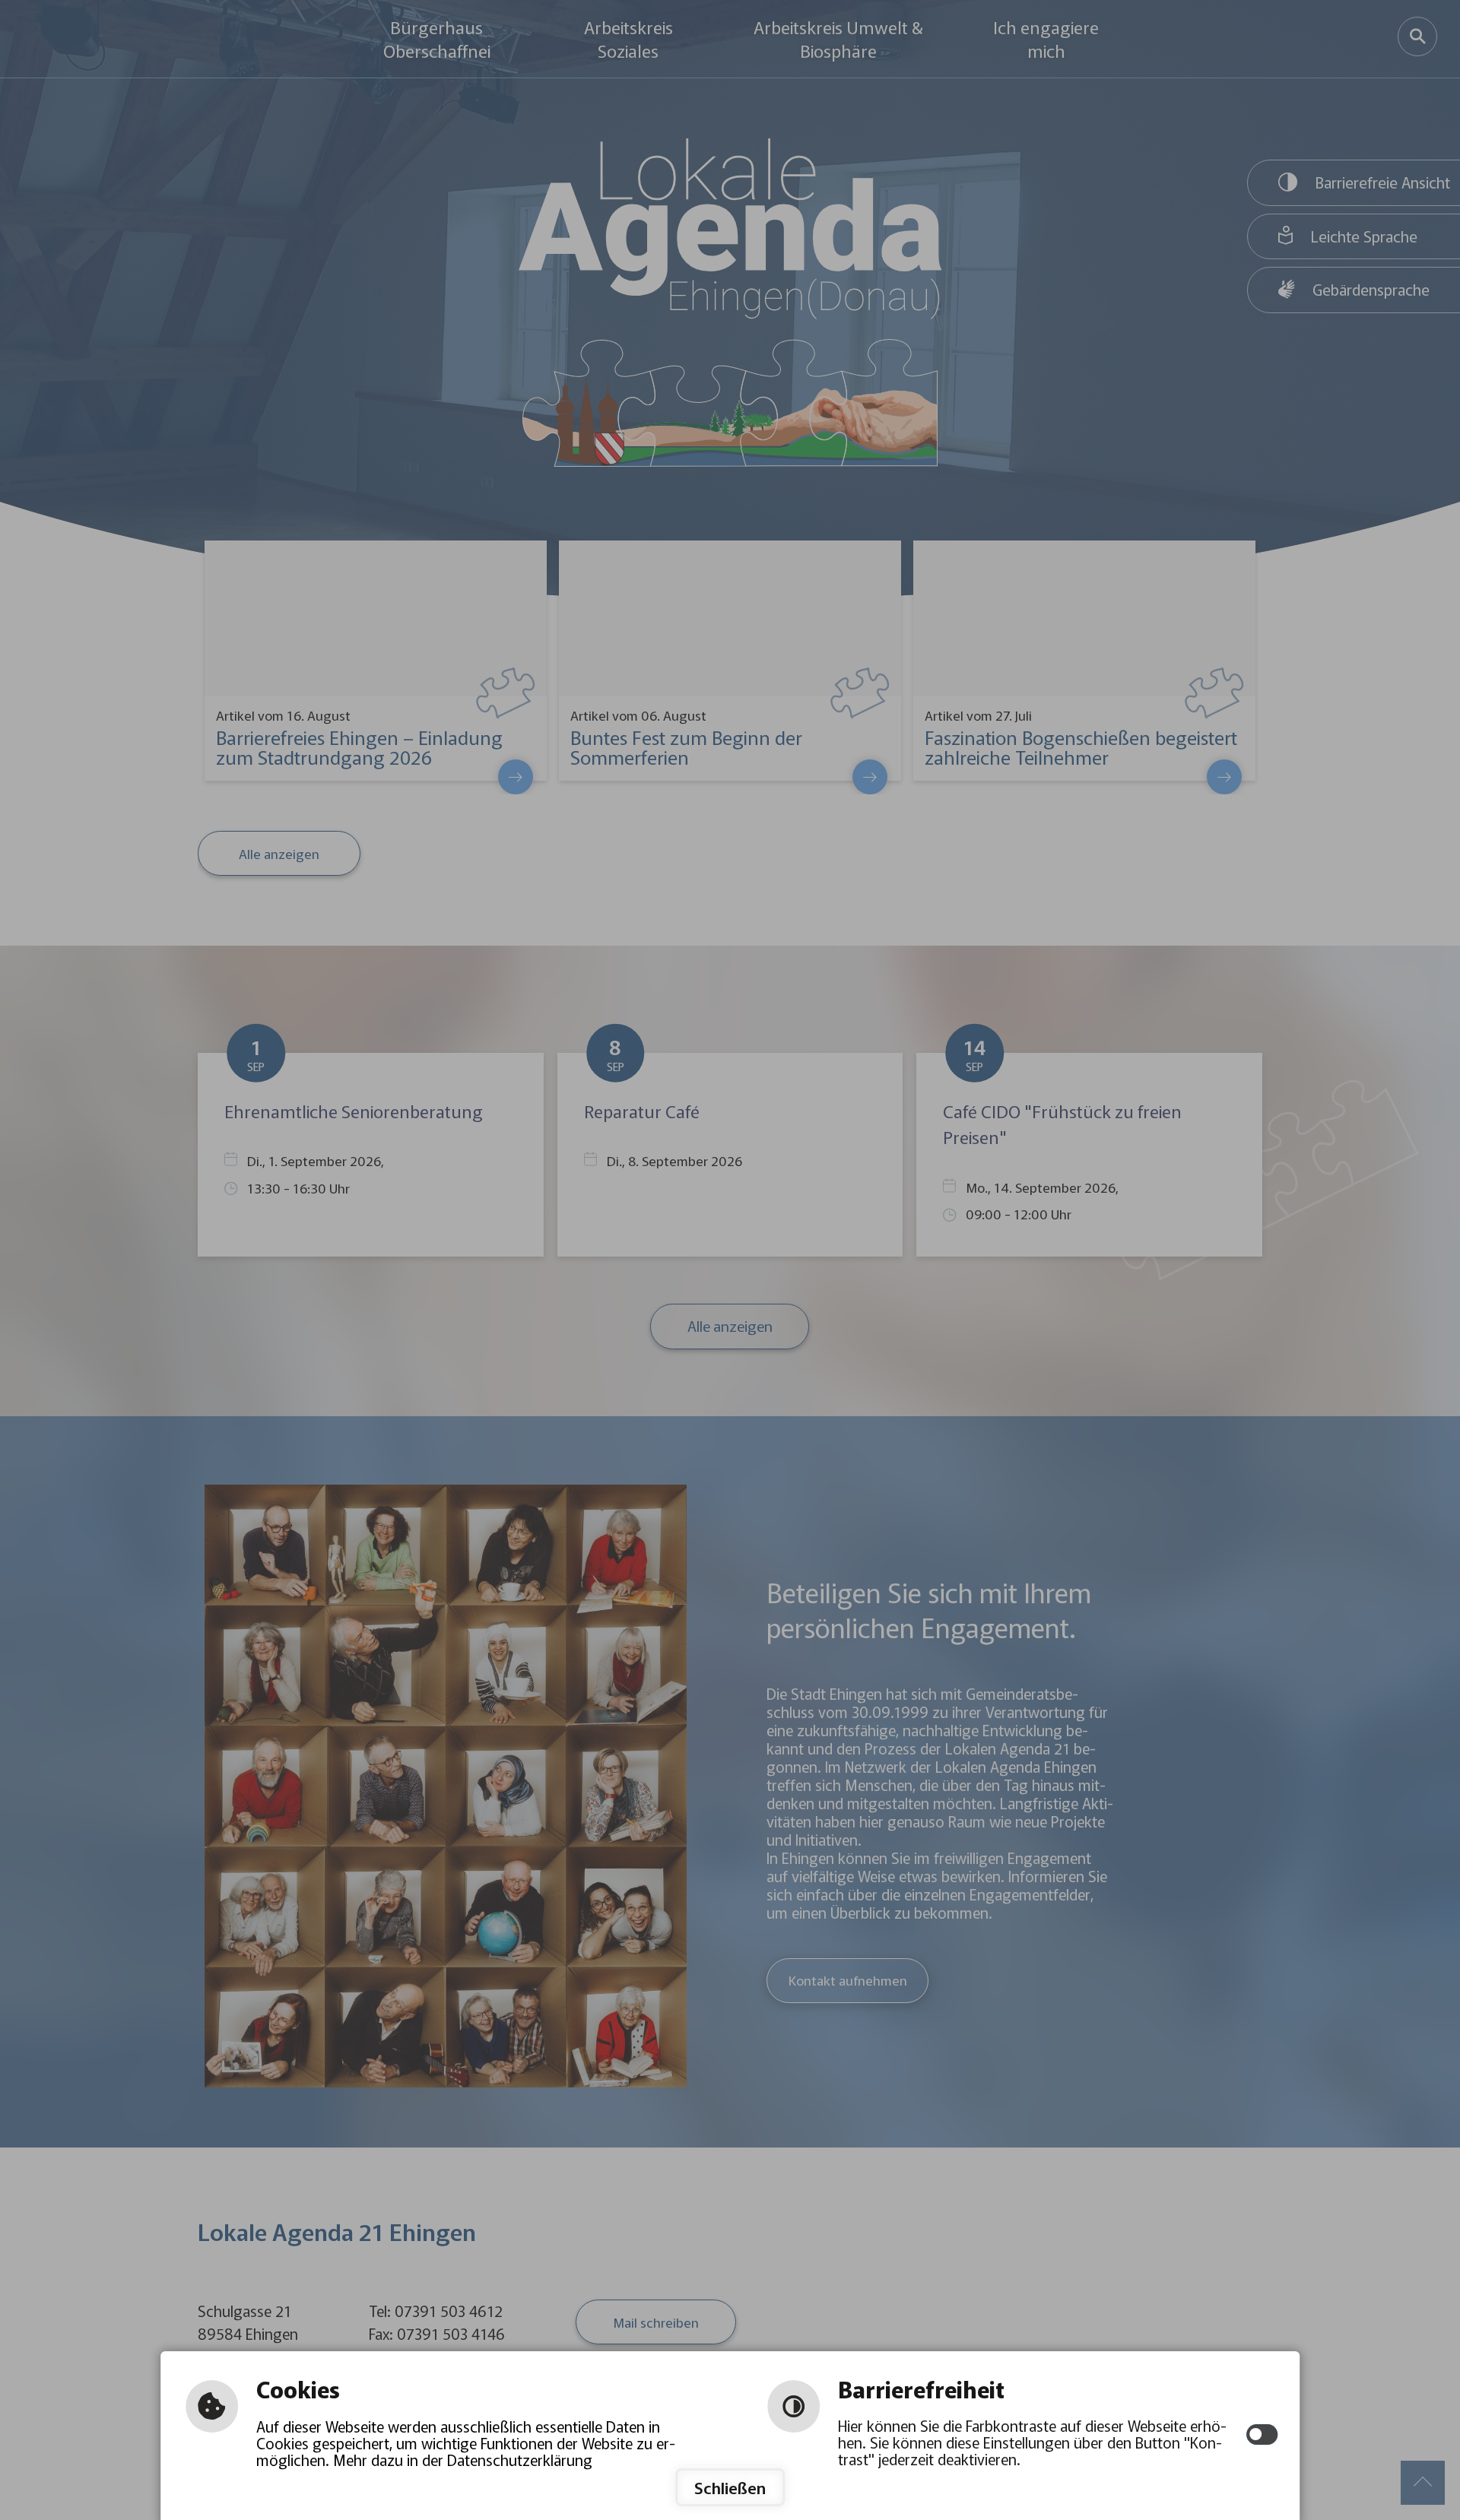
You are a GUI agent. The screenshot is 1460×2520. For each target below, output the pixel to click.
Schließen (730, 2487)
